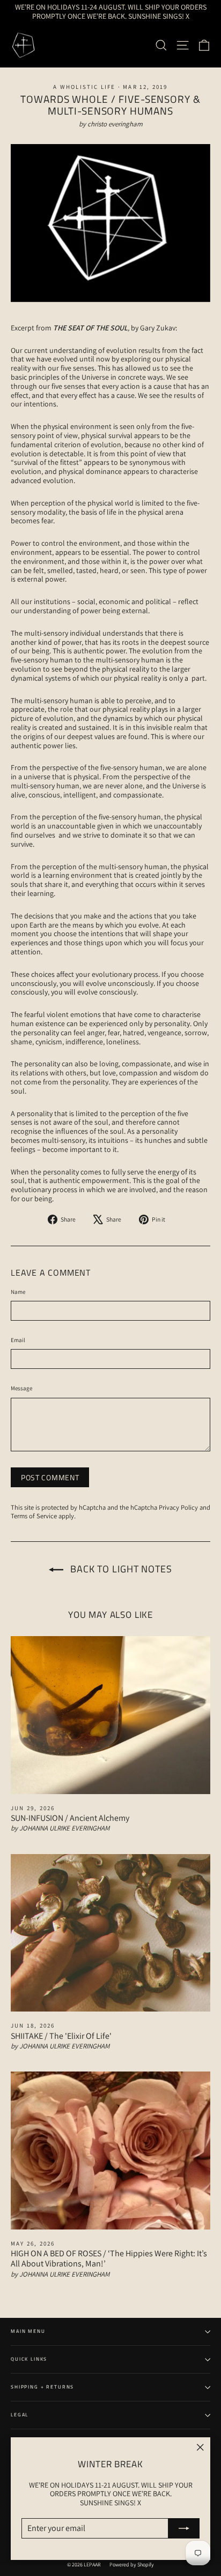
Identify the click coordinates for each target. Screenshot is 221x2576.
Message (21, 1388)
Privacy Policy (178, 1507)
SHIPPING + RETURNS (42, 2387)
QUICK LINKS (29, 2359)
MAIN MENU (28, 2331)
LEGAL (20, 2415)
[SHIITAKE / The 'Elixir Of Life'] (110, 1933)
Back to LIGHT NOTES (120, 1569)
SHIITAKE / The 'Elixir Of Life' (61, 2036)
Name (18, 1292)
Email (18, 1340)
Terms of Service (34, 1516)
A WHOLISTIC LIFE (84, 87)
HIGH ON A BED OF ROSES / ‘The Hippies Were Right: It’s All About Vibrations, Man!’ (109, 2258)
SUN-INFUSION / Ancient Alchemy (70, 1818)
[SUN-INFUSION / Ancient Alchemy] (110, 1715)
